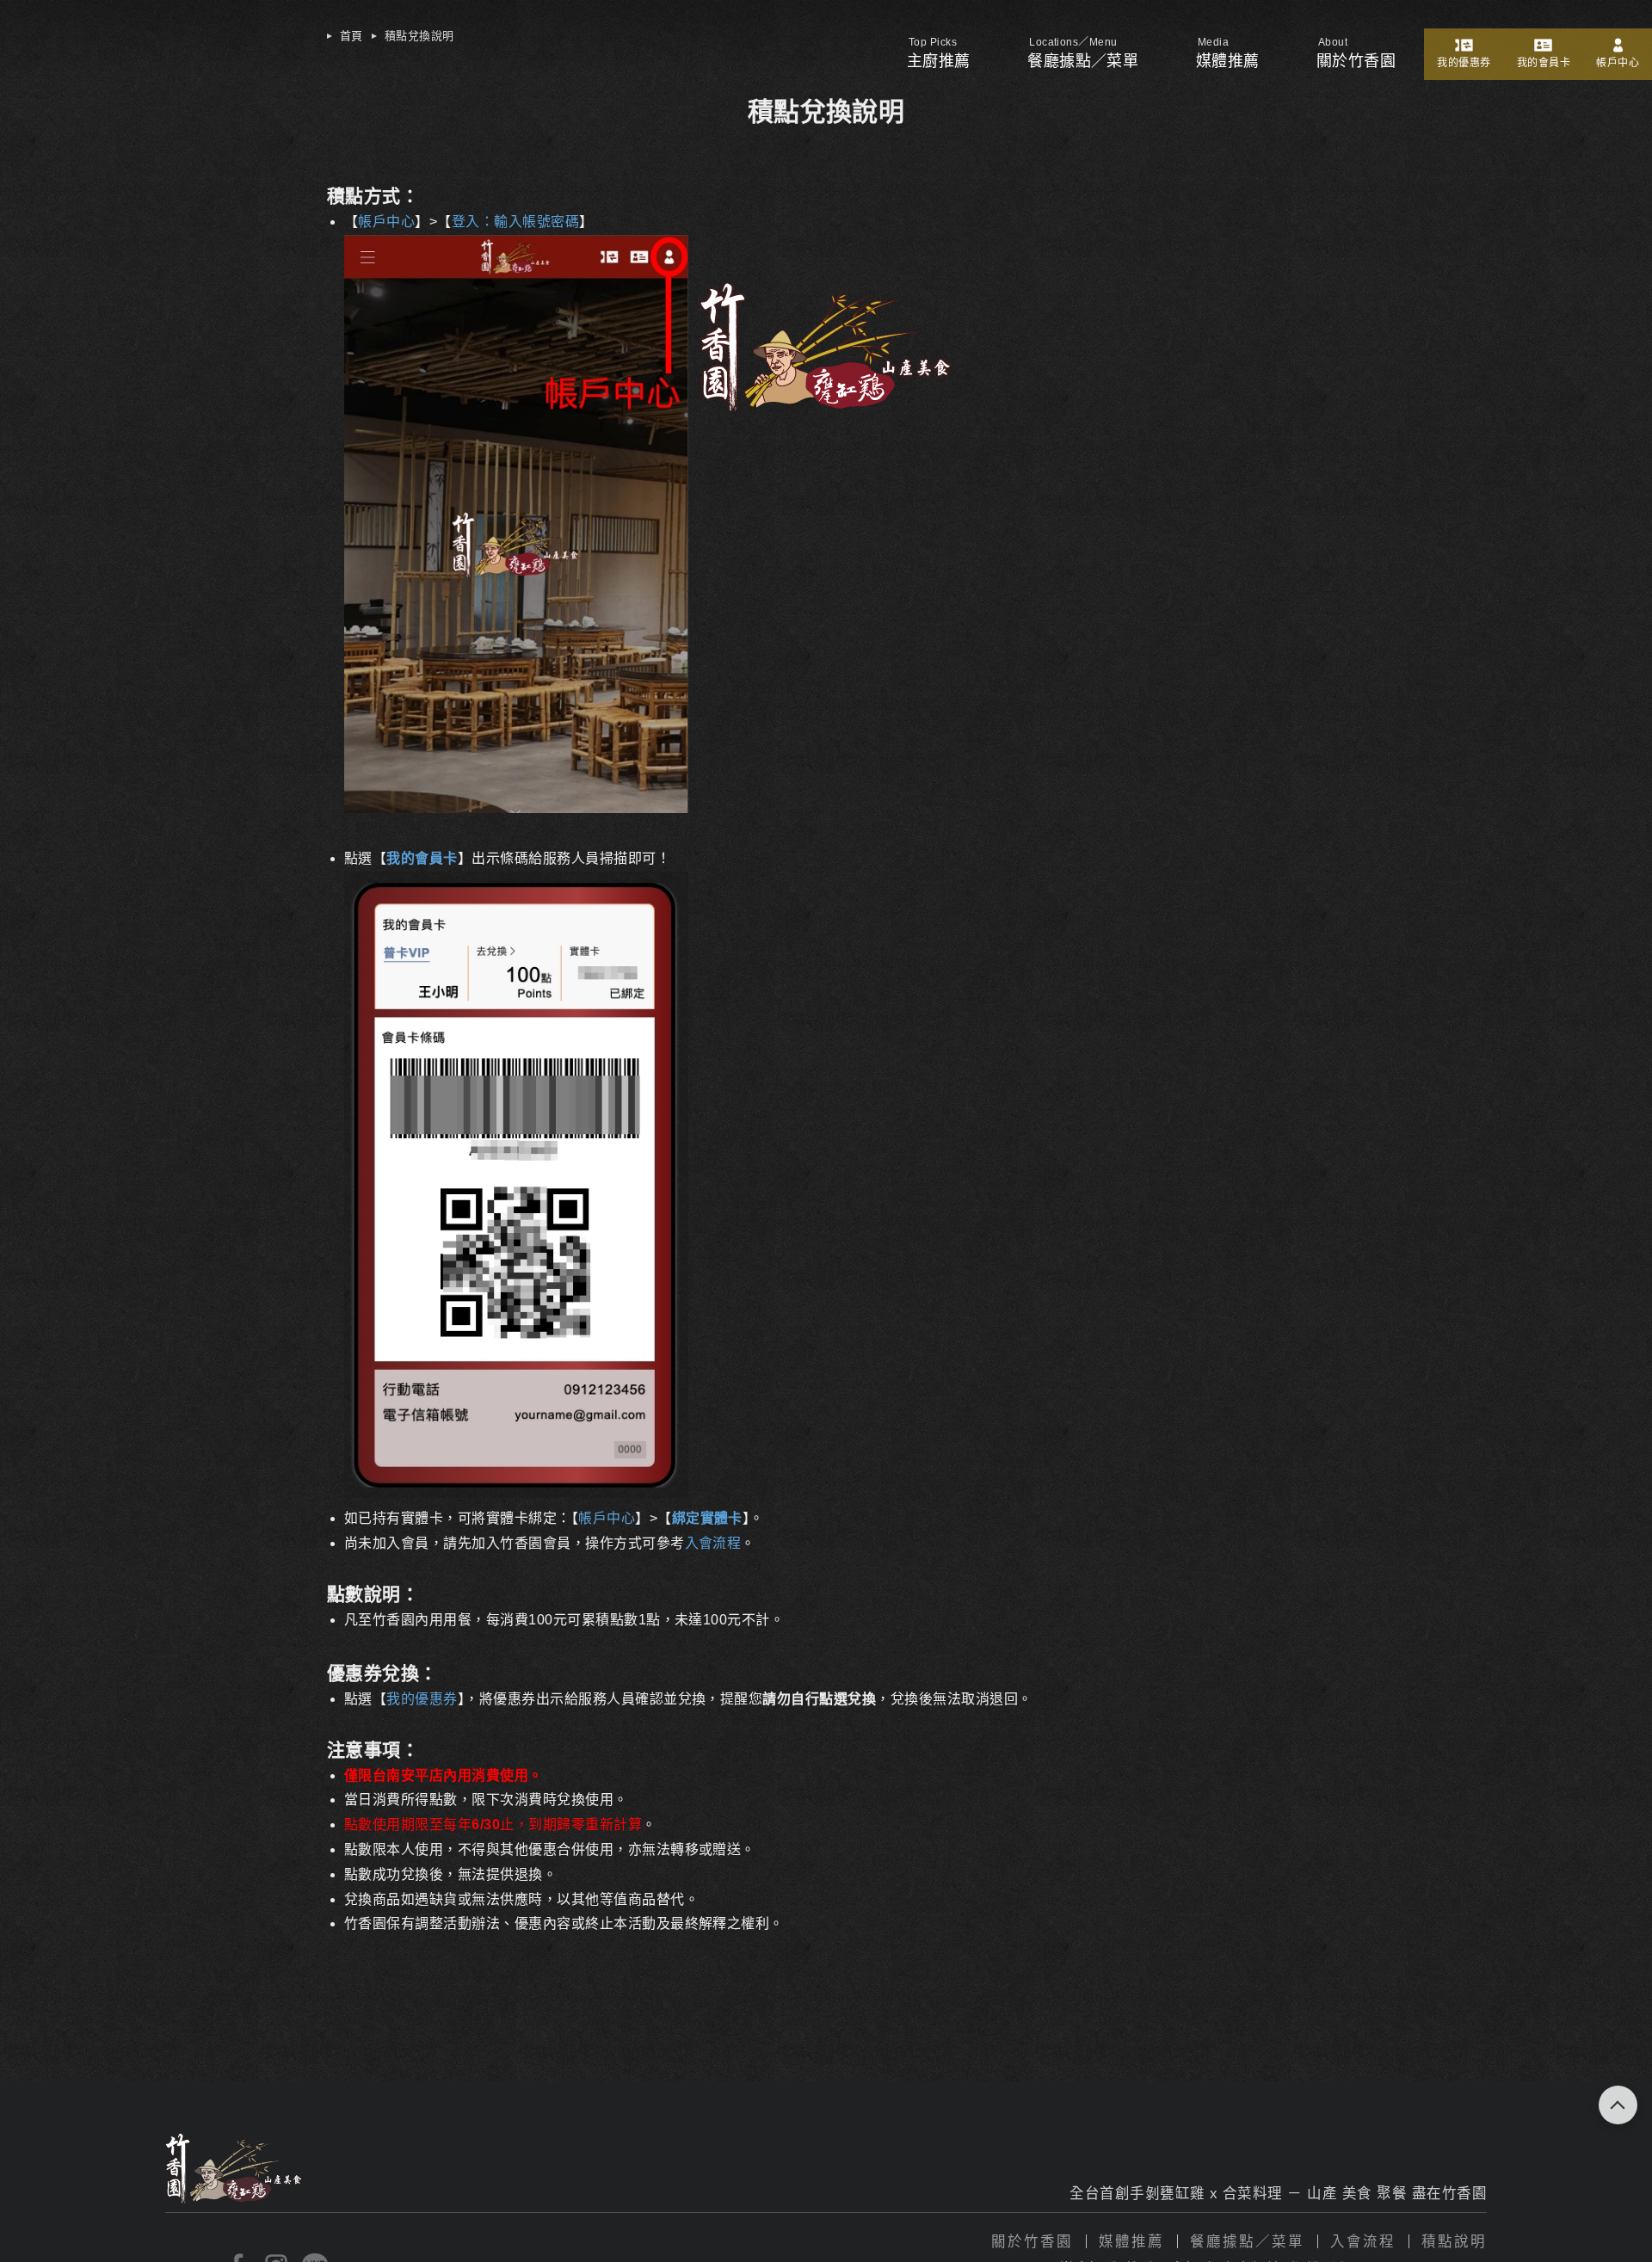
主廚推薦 (939, 61)
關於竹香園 (1032, 2242)
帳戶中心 (1618, 63)
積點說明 (1454, 2242)
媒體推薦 (1228, 61)
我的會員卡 (1544, 63)
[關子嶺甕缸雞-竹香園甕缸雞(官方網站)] (826, 407)
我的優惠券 (1464, 63)
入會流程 (1363, 2242)
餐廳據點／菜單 (1083, 61)
